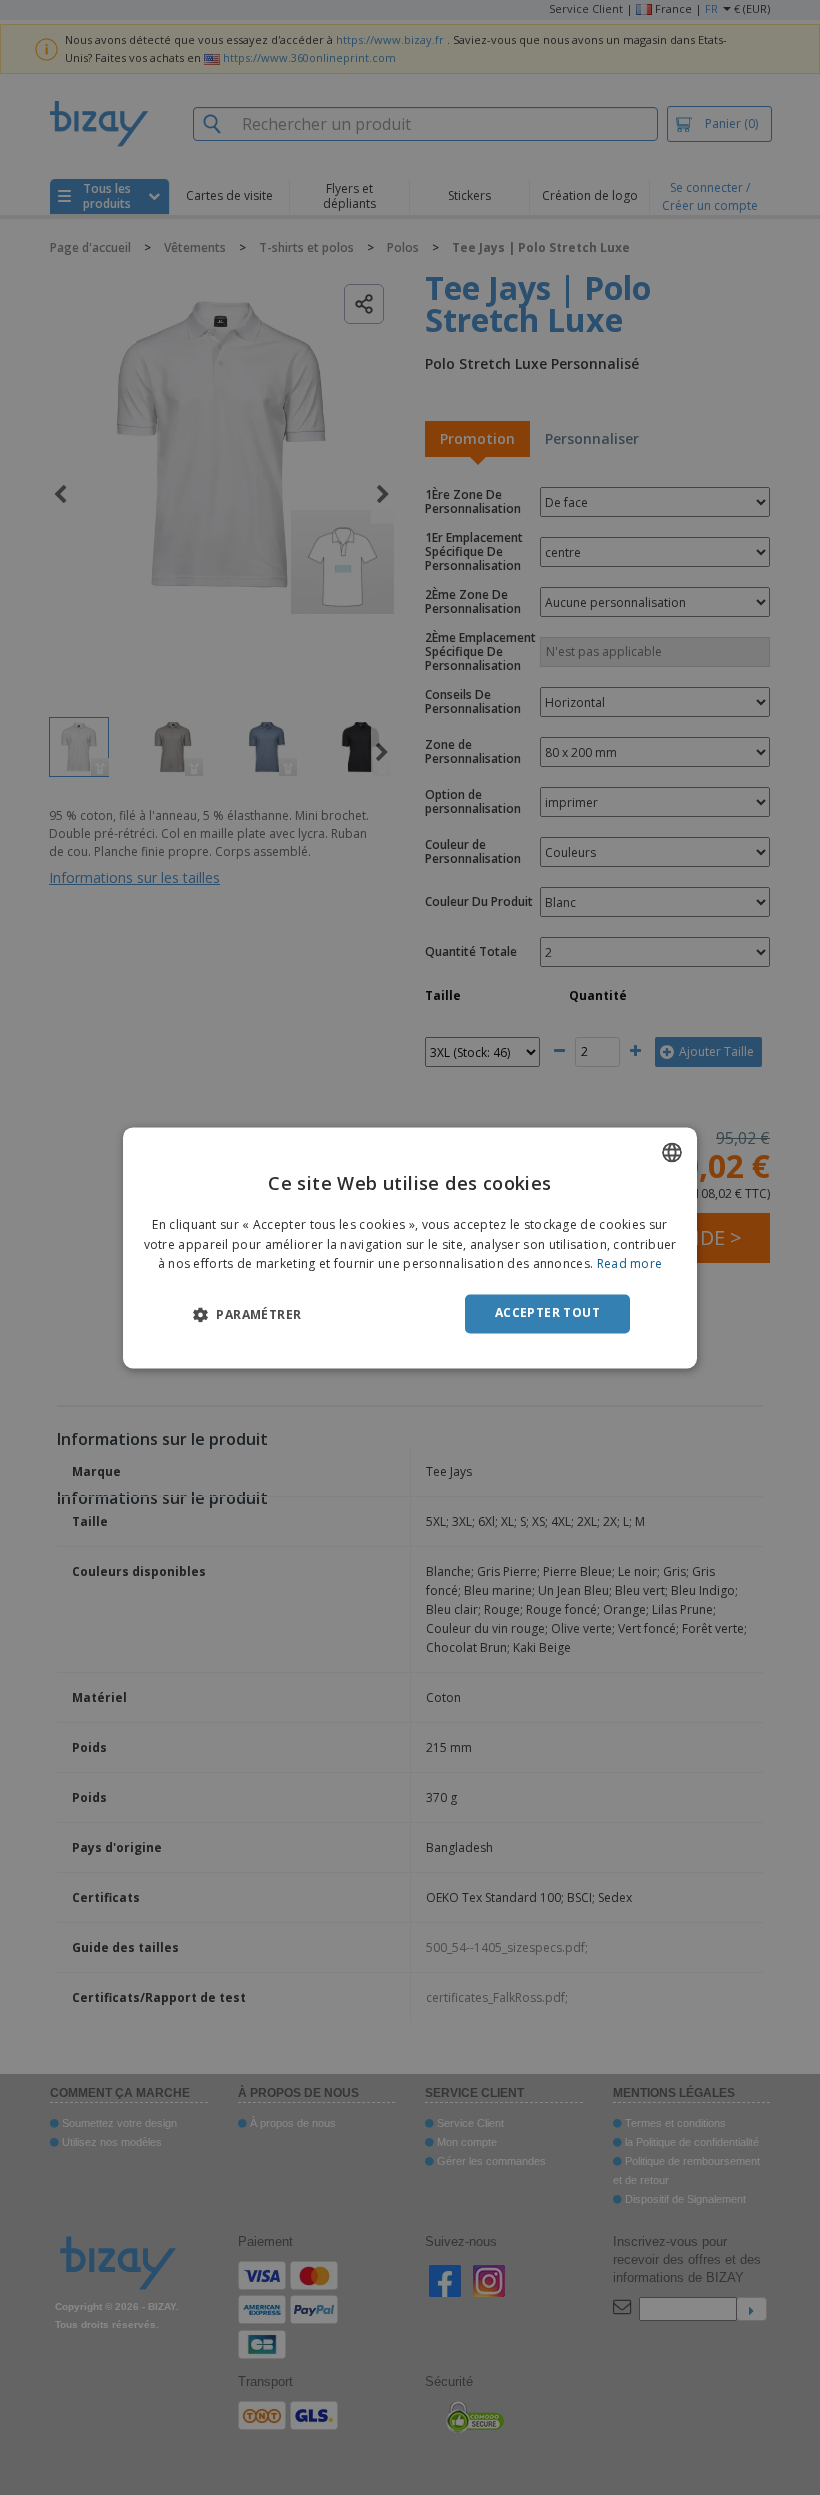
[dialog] (410, 1247)
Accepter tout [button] (547, 1313)
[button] (247, 1315)
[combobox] (672, 1152)
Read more (630, 1264)
